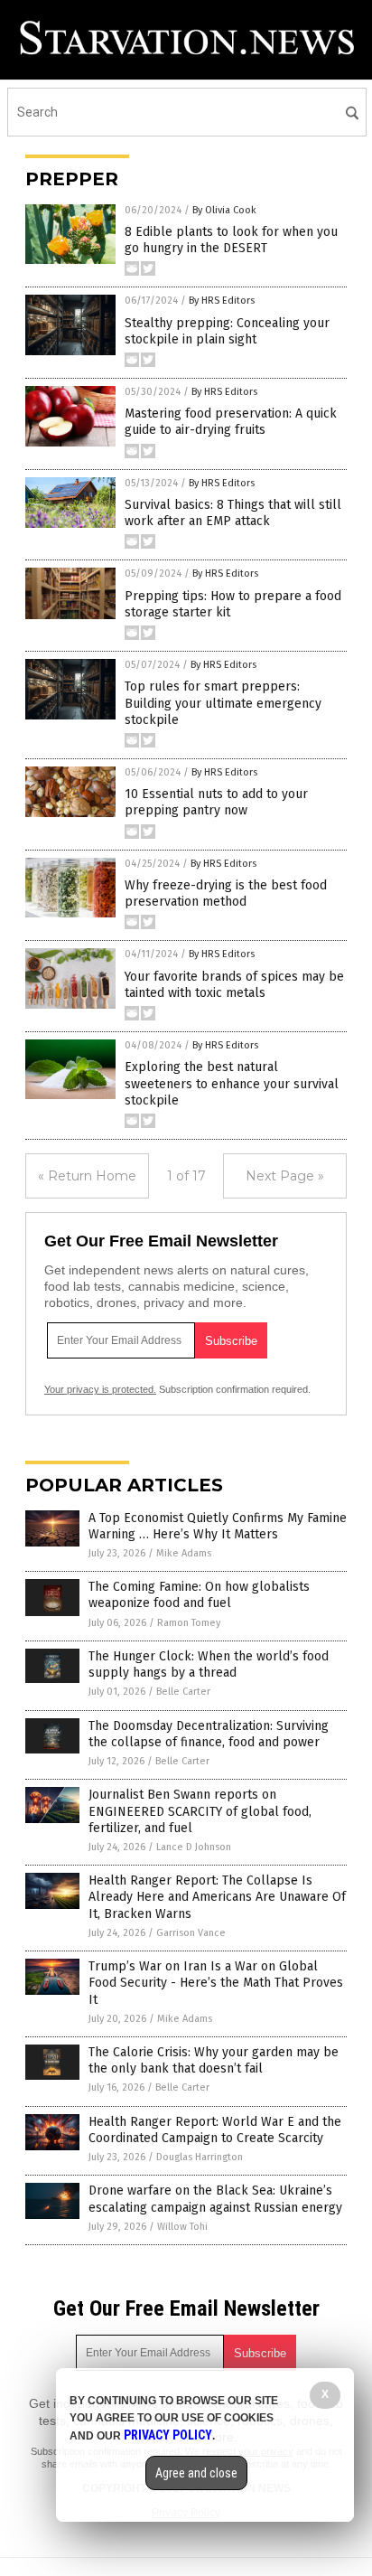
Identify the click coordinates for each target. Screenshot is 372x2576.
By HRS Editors (222, 301)
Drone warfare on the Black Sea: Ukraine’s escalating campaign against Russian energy (215, 2199)
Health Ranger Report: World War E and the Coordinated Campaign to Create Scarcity (215, 2130)
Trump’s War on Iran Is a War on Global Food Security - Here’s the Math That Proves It (216, 1983)
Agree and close (196, 2473)
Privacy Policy (168, 2435)
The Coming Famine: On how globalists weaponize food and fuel (199, 1595)
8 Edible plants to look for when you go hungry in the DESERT (231, 240)
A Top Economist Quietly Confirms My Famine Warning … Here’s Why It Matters (218, 1526)
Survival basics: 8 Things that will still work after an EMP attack (233, 513)
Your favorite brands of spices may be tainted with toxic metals (234, 985)
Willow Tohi (182, 2227)
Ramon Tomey (189, 1623)
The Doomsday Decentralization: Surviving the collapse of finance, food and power (209, 1734)
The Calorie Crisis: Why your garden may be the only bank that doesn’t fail (214, 2060)
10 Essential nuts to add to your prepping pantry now (216, 802)
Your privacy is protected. (100, 1389)
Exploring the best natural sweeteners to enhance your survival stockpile (232, 1083)
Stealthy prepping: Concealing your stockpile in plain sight (227, 331)
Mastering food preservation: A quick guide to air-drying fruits (231, 422)
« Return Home (87, 1176)
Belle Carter (183, 1692)
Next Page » (285, 1176)
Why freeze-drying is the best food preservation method (226, 893)
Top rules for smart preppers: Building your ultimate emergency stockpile (223, 703)
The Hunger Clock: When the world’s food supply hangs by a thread (209, 1664)
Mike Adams (184, 1553)
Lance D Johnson (194, 1847)
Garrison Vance (191, 1933)
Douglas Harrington (200, 2157)
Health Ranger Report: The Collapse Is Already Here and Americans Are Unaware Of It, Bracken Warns (217, 1897)
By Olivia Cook (224, 210)
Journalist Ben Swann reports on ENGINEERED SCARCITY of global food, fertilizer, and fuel (200, 1811)
